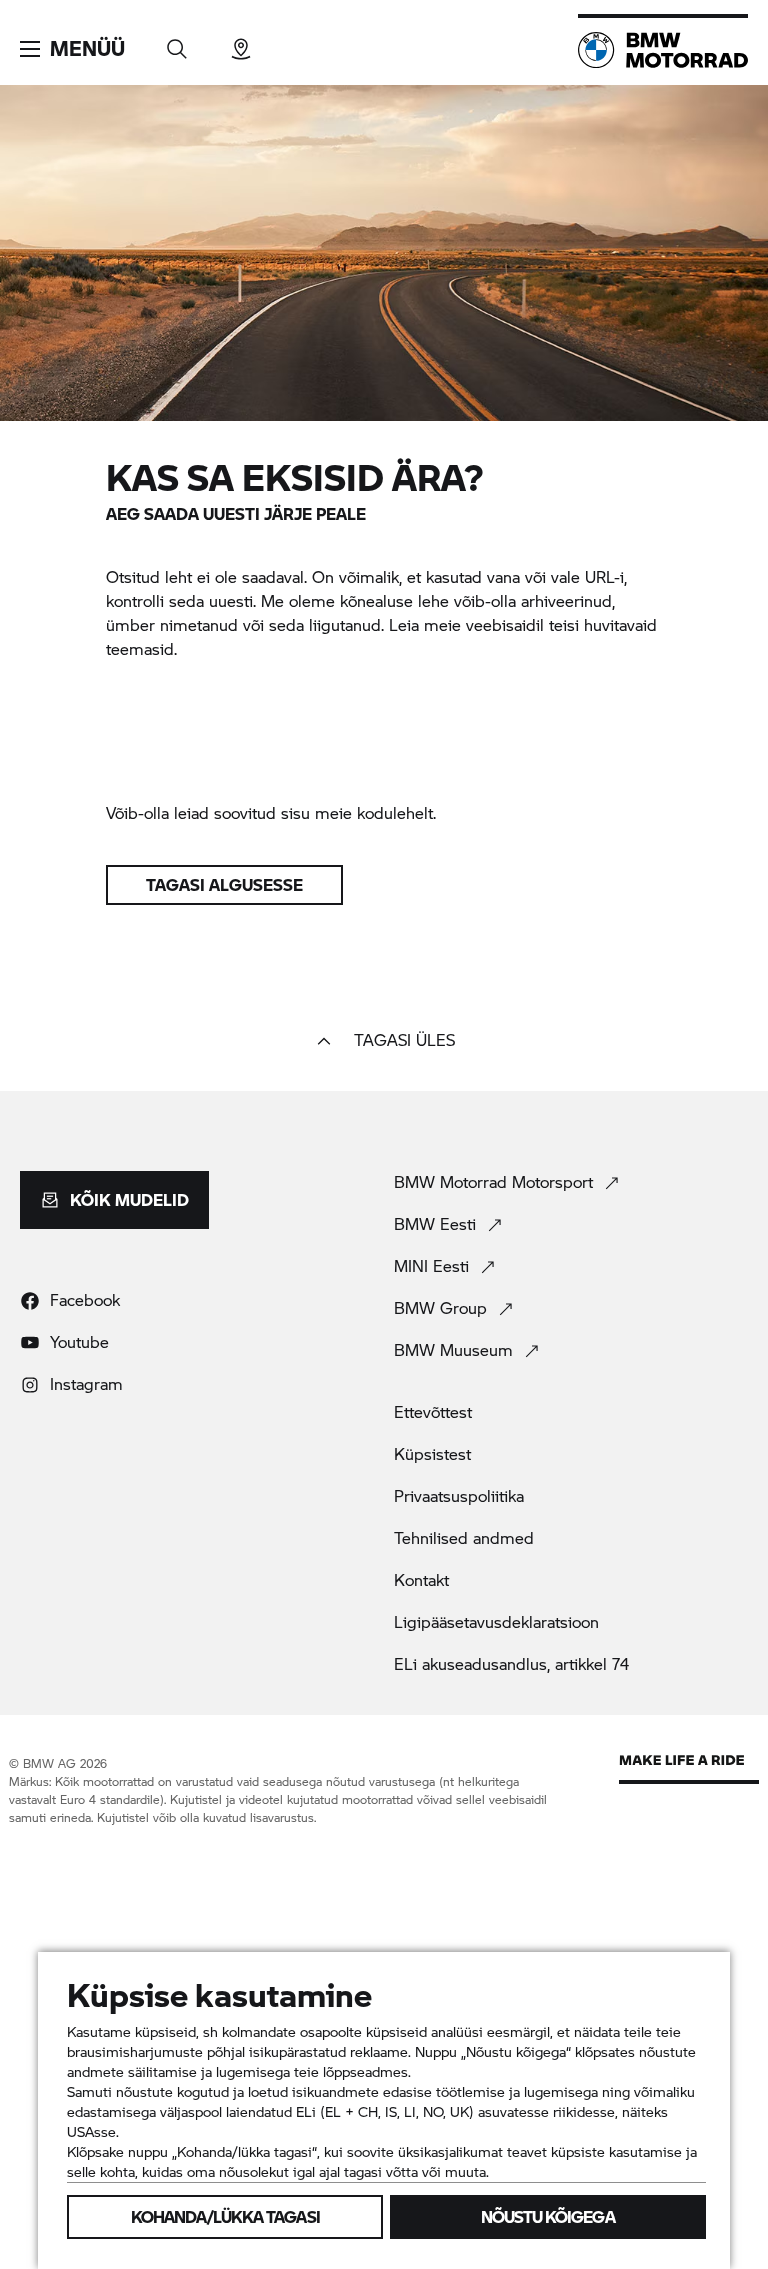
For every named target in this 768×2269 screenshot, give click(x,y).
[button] (72, 49)
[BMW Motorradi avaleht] (663, 50)
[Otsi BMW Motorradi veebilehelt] (177, 42)
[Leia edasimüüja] (241, 42)
